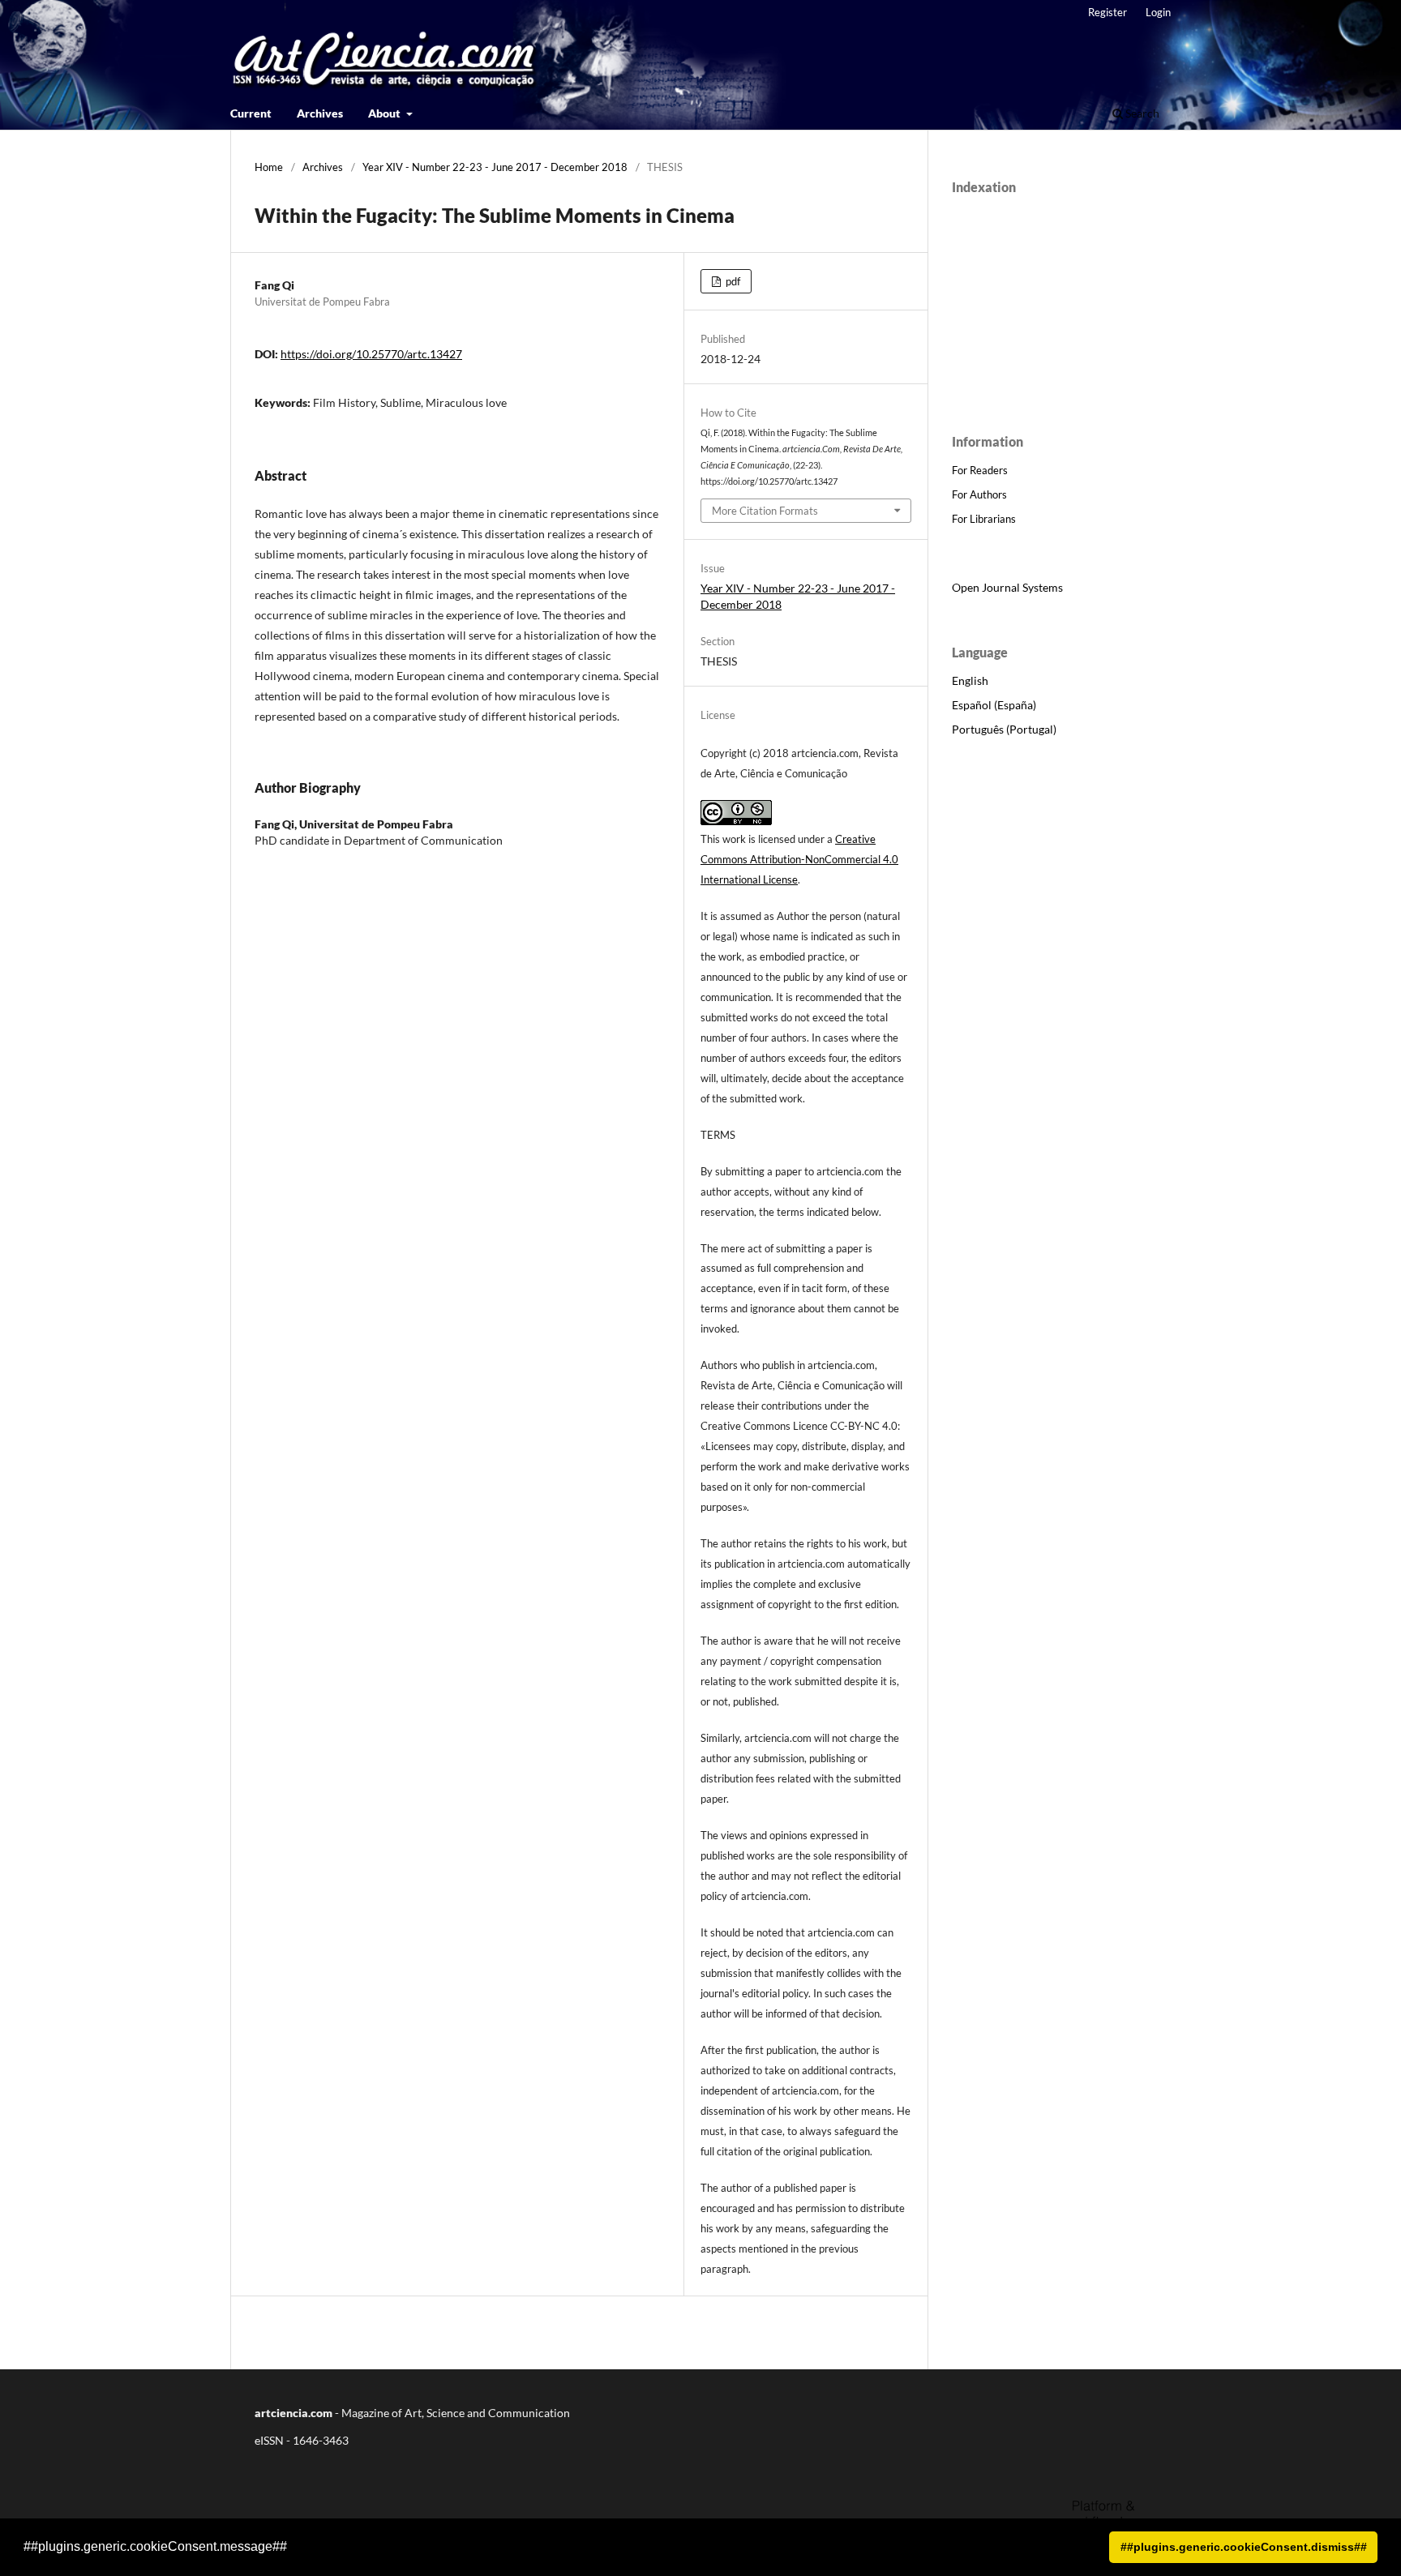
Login (1158, 12)
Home (269, 167)
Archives (320, 113)
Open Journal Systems (1007, 587)
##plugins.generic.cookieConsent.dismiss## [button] (1244, 2547)
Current (251, 113)
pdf (732, 281)
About (386, 113)
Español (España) (994, 705)
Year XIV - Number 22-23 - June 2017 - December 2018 (495, 167)
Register (1108, 12)
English (970, 680)
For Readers (980, 470)
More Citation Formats (765, 511)
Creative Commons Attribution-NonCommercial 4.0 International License (799, 859)
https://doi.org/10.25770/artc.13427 (371, 354)
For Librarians (984, 519)
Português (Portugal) (1004, 729)
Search (1141, 113)
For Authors (979, 494)
